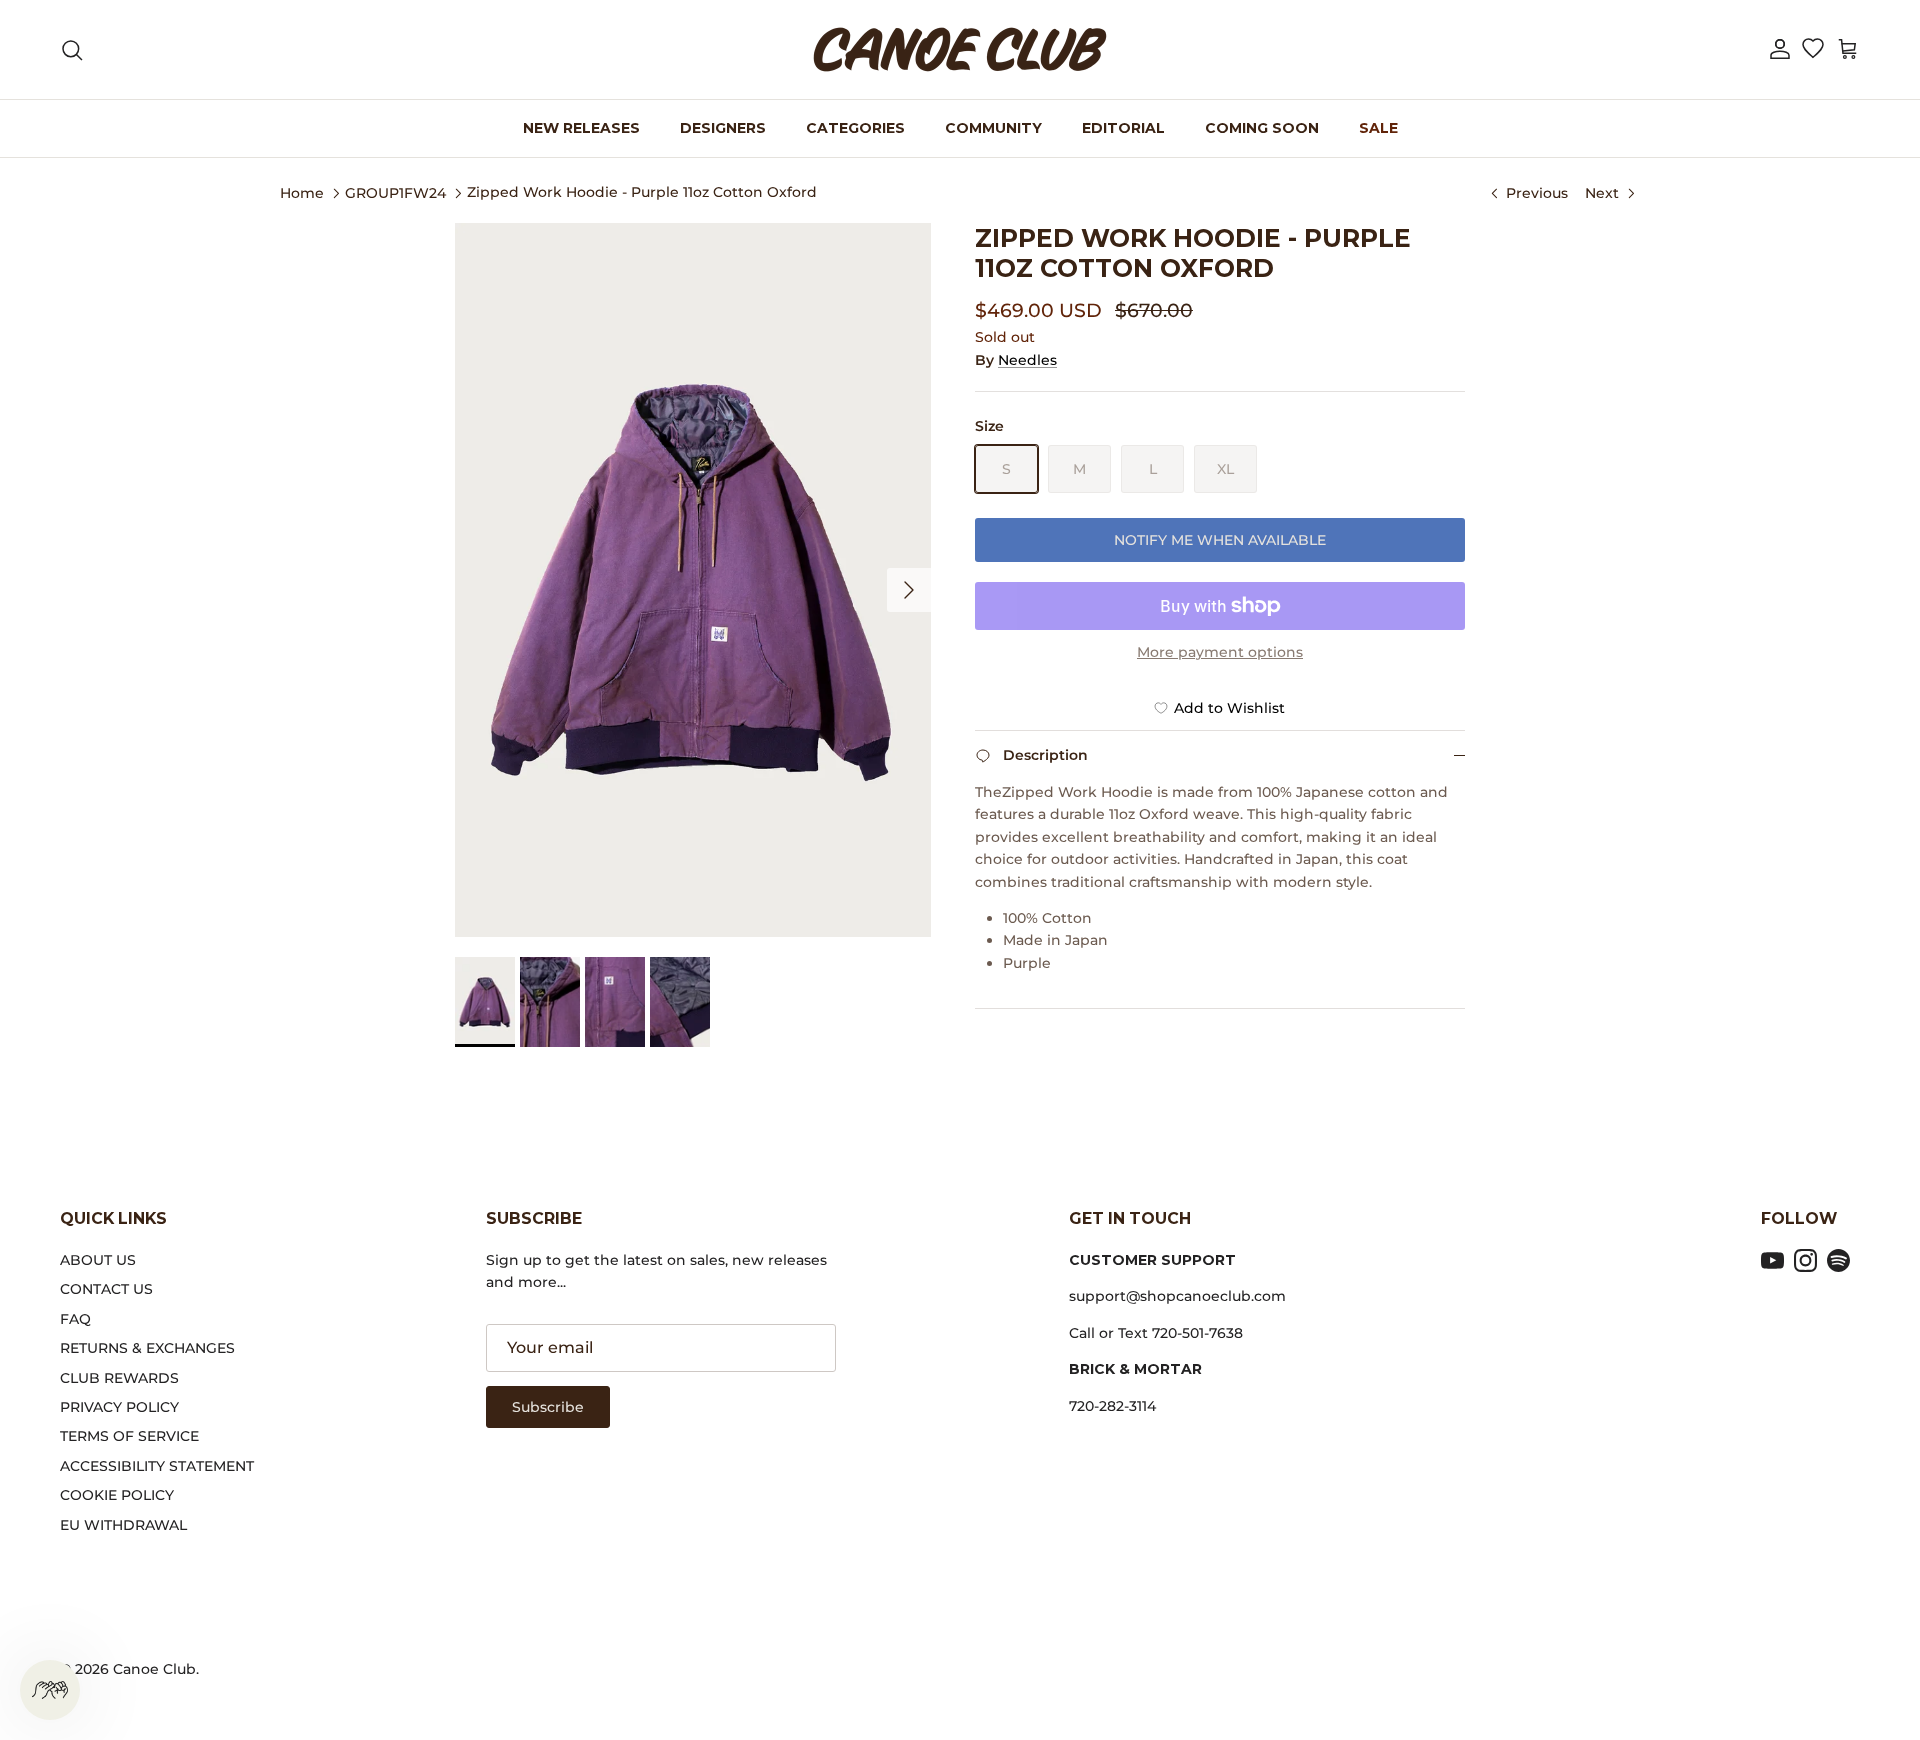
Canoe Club (154, 1669)
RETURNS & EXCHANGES (147, 1348)
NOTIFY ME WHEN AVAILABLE (1220, 540)
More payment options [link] (1220, 652)
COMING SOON (1262, 128)
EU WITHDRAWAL (123, 1525)
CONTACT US (106, 1289)
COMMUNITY (993, 128)
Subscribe (548, 1407)
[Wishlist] (1812, 50)
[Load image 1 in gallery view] (693, 580)
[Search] (72, 50)
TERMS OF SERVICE (129, 1436)
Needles (1027, 360)
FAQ (75, 1319)
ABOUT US (98, 1260)
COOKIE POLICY (117, 1495)
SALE (1378, 128)
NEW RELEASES (581, 128)
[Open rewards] (50, 1690)
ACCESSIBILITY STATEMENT (157, 1466)
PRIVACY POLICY (119, 1407)
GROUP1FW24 (395, 192)
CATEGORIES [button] (855, 128)
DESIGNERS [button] (723, 128)
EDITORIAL (1123, 128)
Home (302, 192)
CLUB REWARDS (119, 1378)
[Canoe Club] (960, 49)
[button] (1780, 49)
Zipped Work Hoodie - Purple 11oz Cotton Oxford (642, 192)
